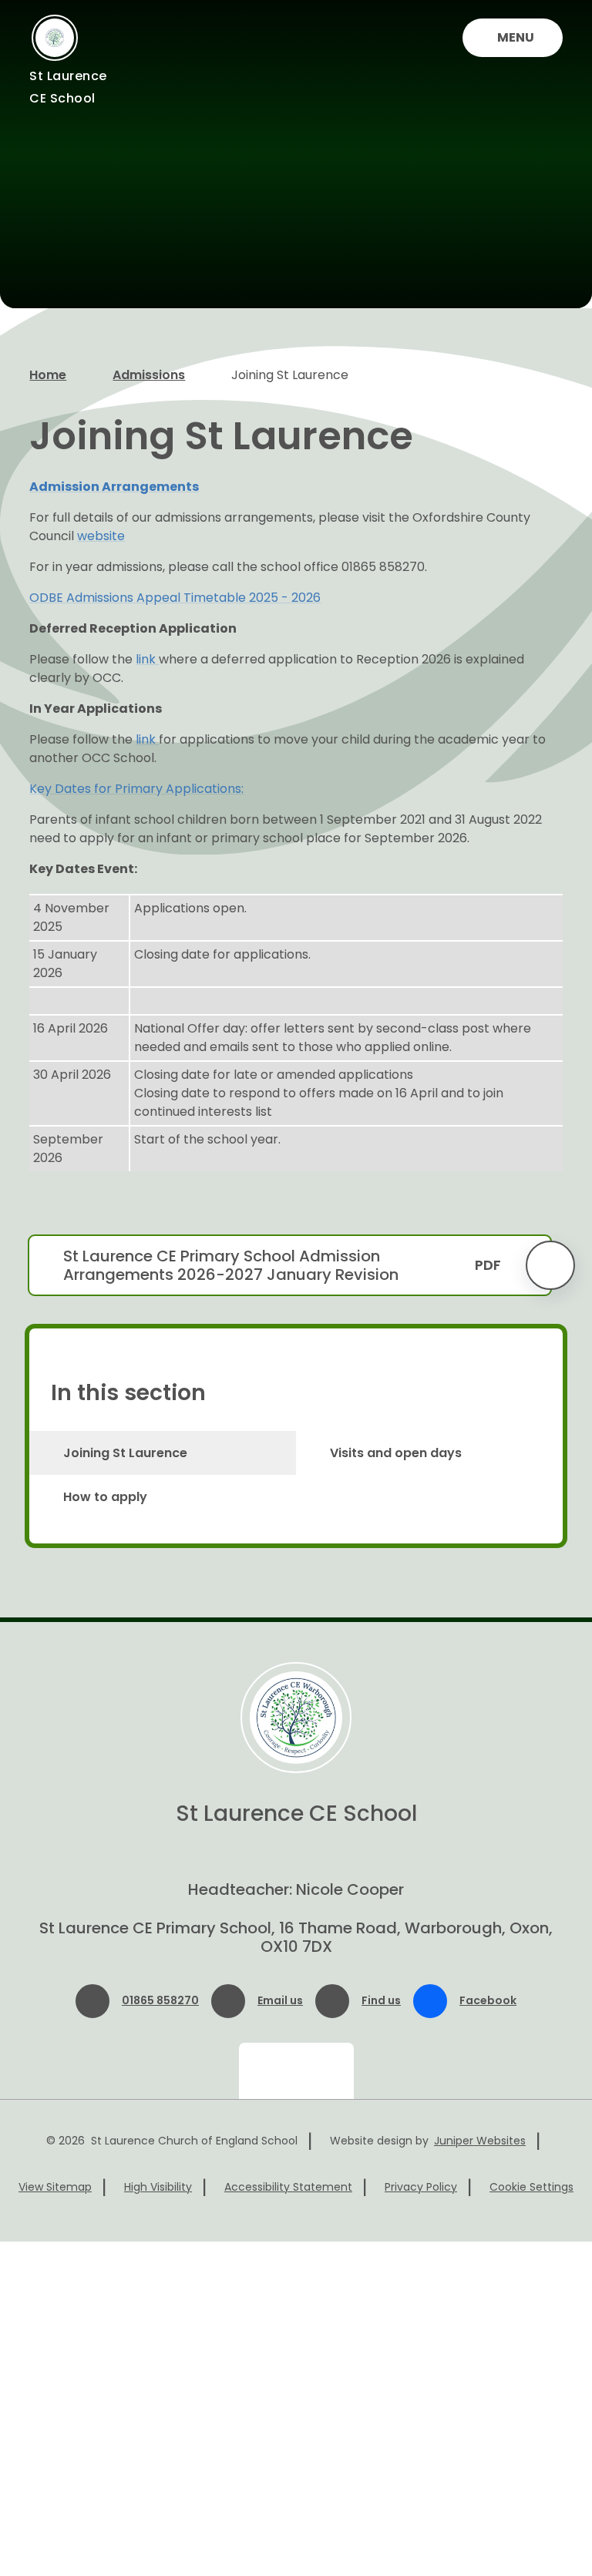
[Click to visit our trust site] (296, 2071)
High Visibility (158, 2187)
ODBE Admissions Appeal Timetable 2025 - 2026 (175, 598)
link (147, 659)
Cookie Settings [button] (531, 2187)
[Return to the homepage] (296, 1718)
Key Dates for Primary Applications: (136, 789)
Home (48, 375)
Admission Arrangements (114, 487)
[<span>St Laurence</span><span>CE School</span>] (55, 38)
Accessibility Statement (288, 2187)
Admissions (149, 375)
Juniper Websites (480, 2141)
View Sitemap (55, 2187)
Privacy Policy (421, 2187)
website (101, 536)
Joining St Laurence (290, 375)
